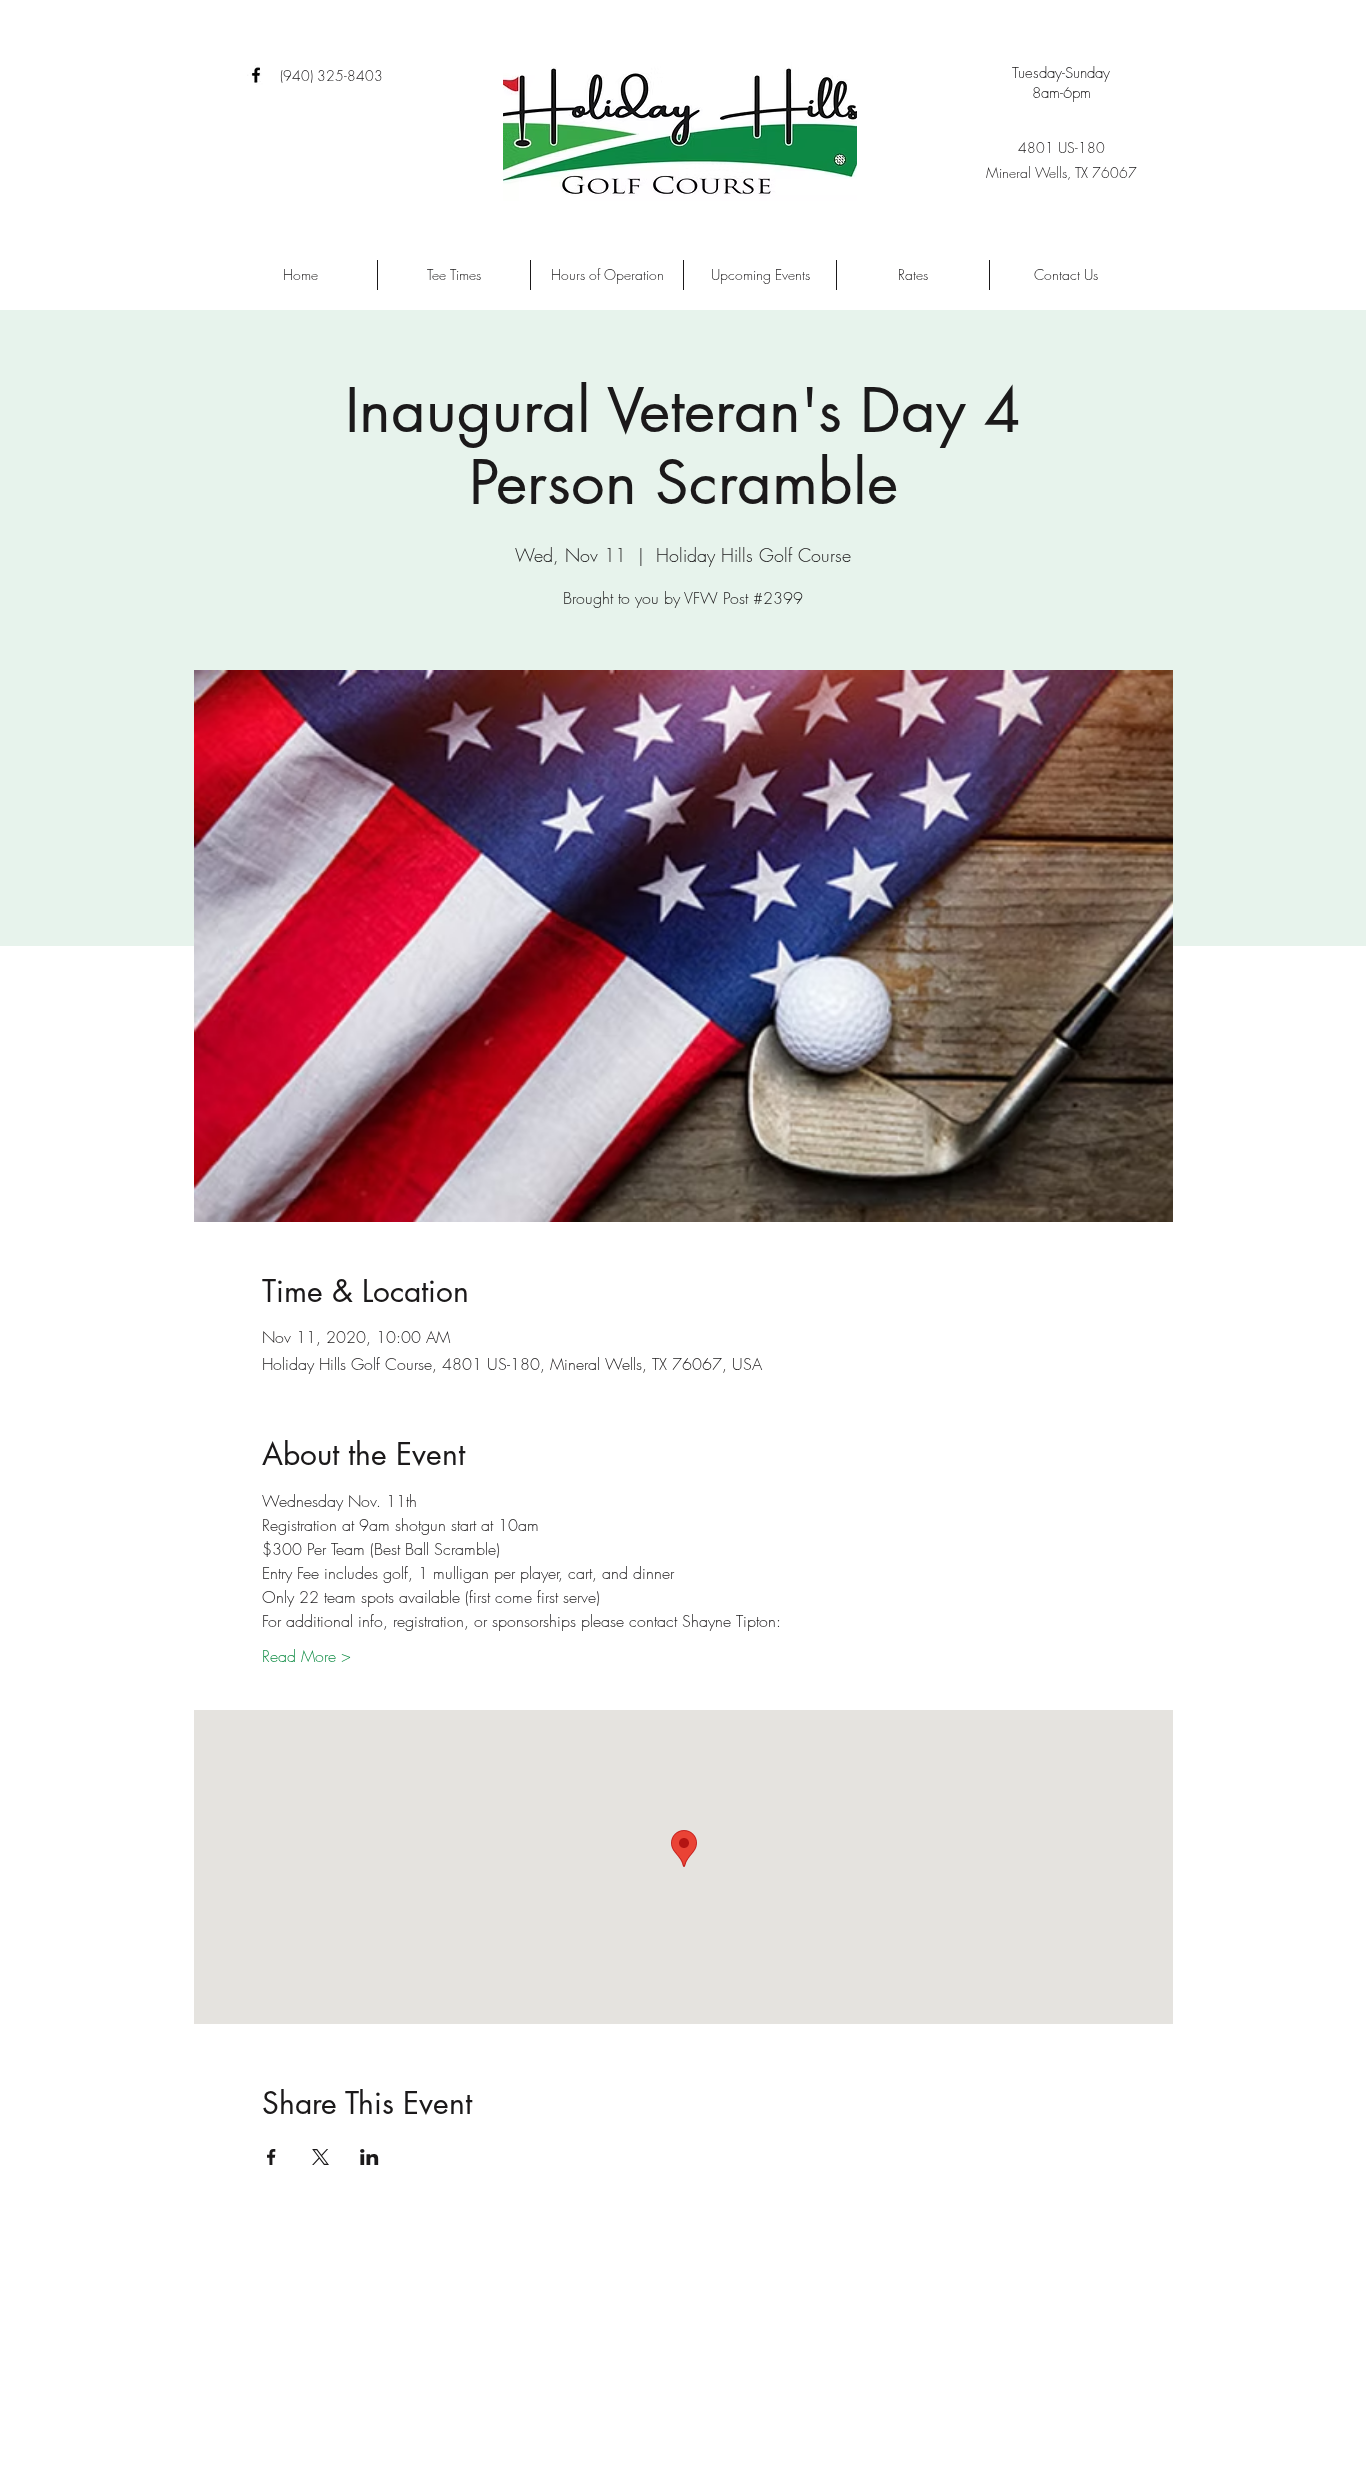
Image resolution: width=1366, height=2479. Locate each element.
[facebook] (256, 75)
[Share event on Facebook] (271, 2157)
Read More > (306, 1656)
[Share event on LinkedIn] (369, 2157)
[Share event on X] (320, 2157)
